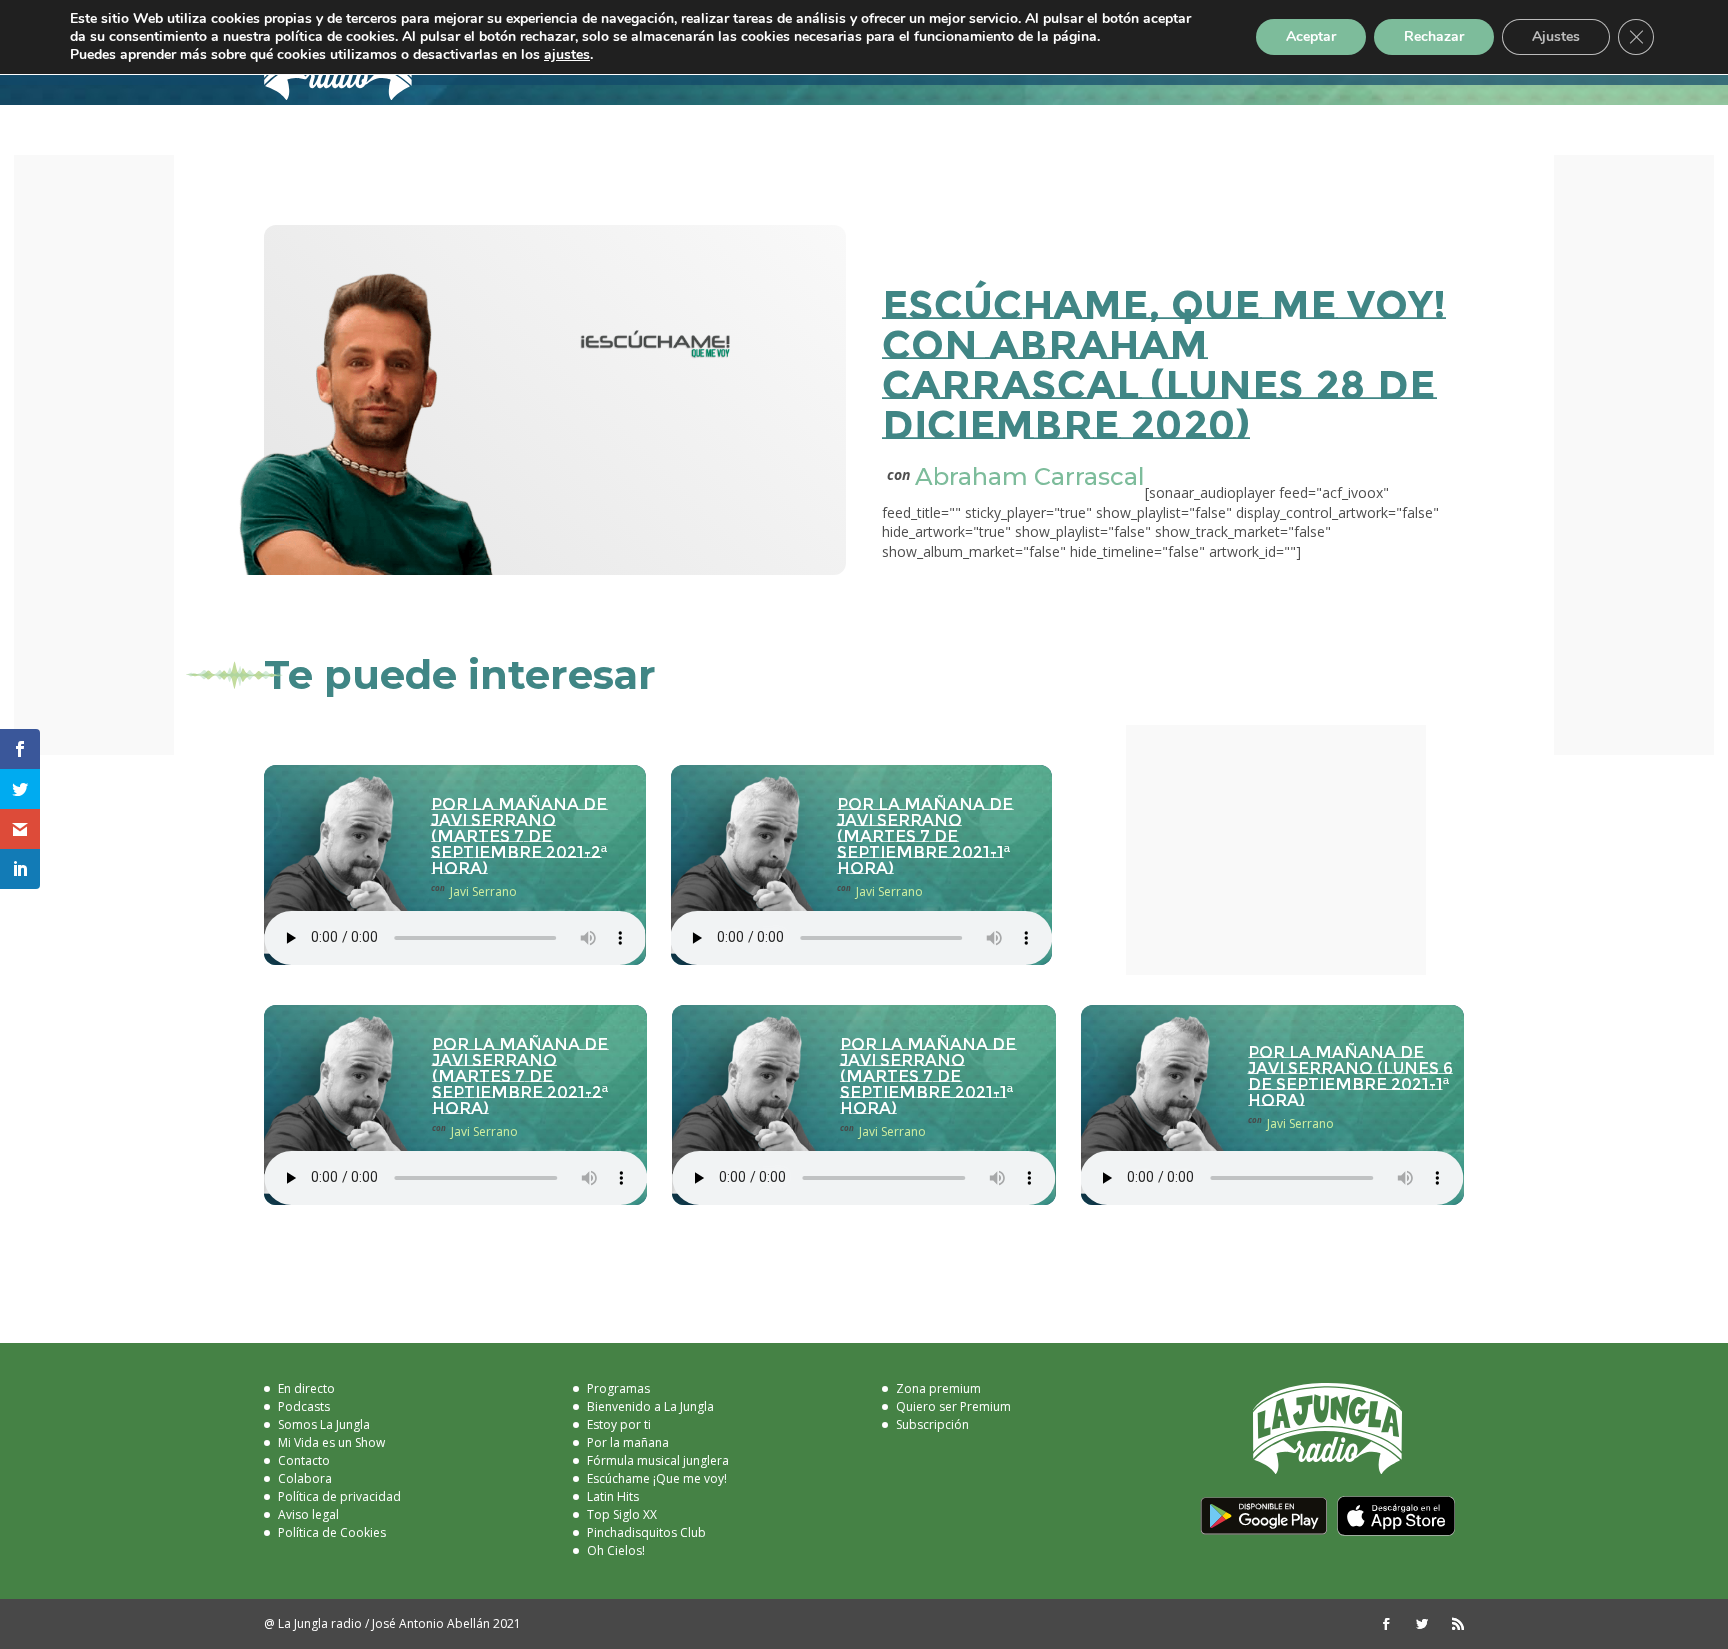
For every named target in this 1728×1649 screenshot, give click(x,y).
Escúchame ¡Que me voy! (657, 1478)
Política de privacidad (339, 1496)
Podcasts (304, 1406)
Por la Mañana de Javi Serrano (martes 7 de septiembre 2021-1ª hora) (925, 836)
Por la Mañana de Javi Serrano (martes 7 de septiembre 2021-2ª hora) (519, 836)
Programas (618, 1388)
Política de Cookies (332, 1532)
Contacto (304, 1460)
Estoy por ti (619, 1424)
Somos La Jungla (324, 1424)
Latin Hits (613, 1496)
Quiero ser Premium (953, 1406)
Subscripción (932, 1424)
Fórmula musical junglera (658, 1460)
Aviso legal (308, 1514)
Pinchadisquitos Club (646, 1532)
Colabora (305, 1478)
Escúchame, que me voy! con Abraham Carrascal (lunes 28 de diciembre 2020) (1164, 364)
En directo (306, 1388)
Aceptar (1311, 36)
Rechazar (1434, 36)
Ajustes (1556, 36)
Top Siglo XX (622, 1514)
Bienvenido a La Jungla (650, 1406)
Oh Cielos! (616, 1550)
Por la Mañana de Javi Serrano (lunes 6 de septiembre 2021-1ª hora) (1350, 1076)
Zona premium (938, 1388)
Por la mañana (628, 1442)
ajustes (567, 55)
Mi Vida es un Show (331, 1442)
